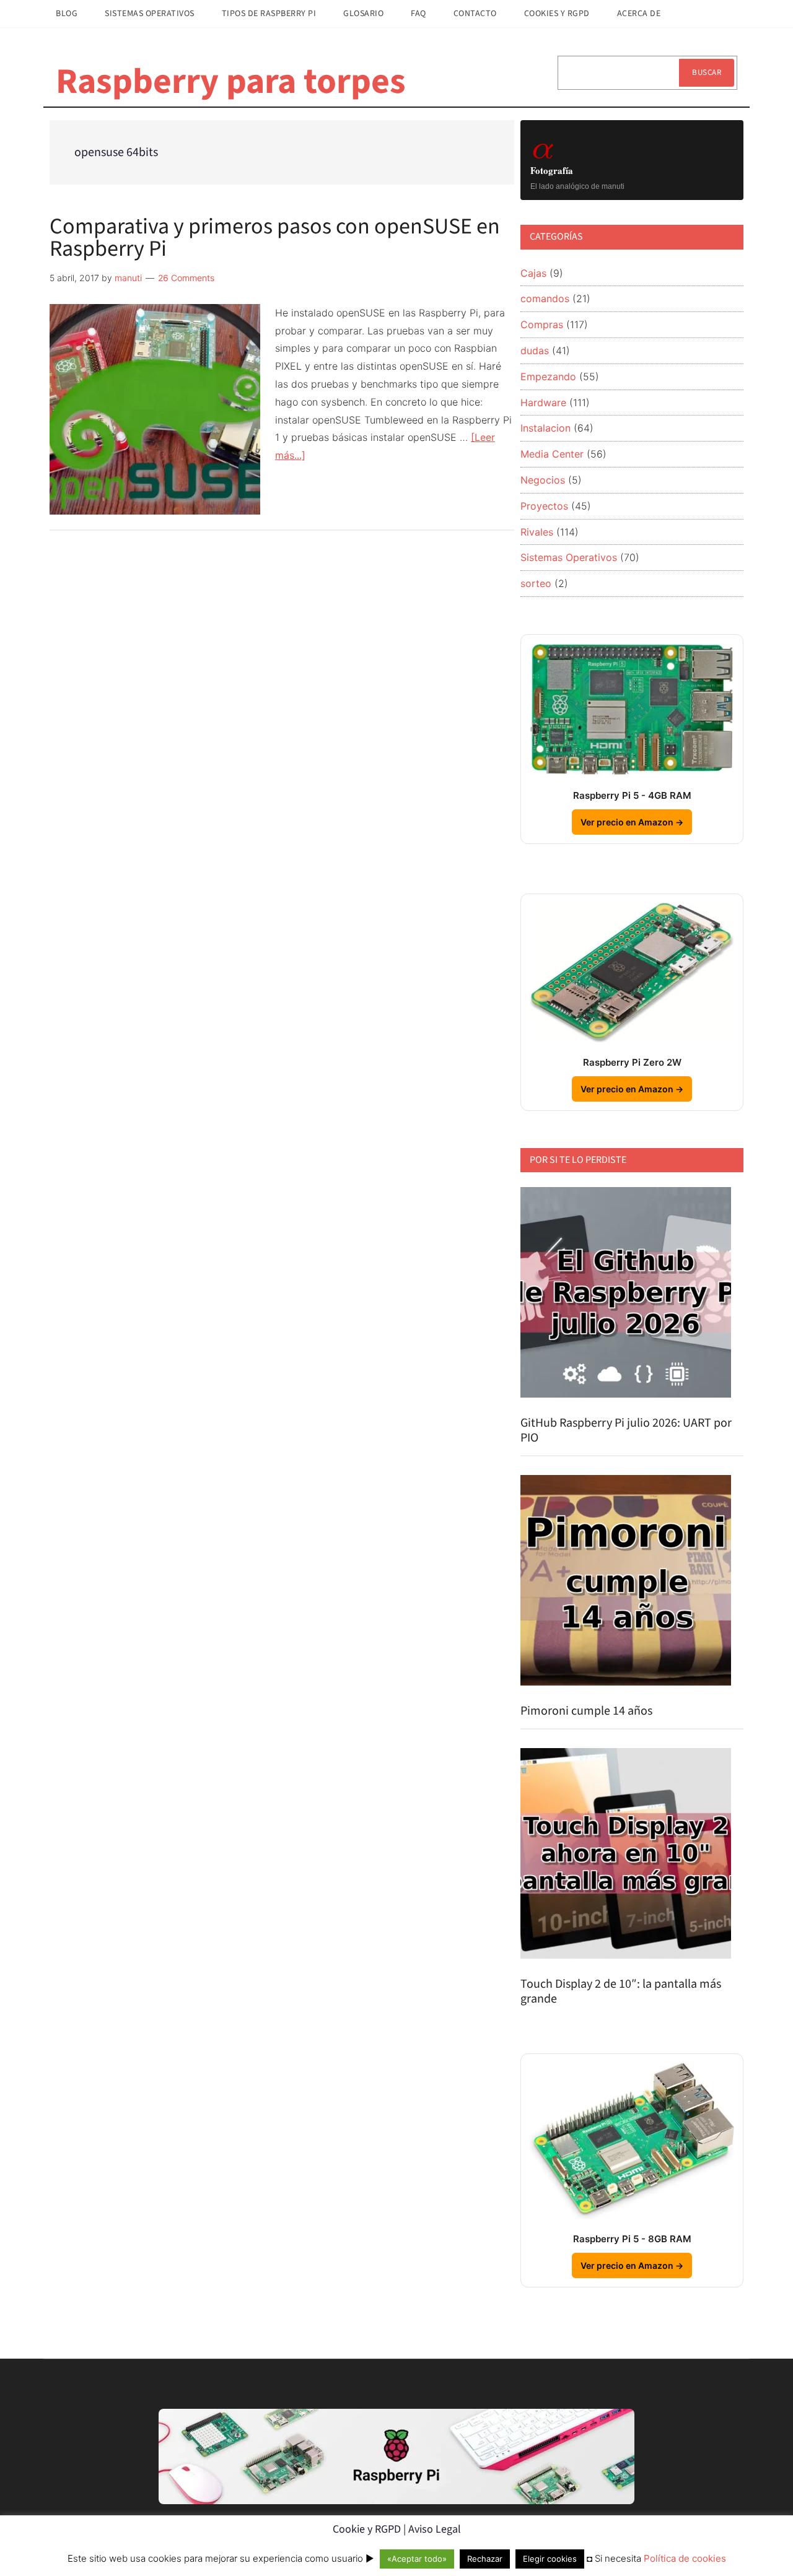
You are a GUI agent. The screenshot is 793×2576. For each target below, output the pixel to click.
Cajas (533, 273)
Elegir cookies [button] (550, 2559)
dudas (535, 350)
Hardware (543, 402)
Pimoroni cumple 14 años (586, 1711)
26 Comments (186, 278)
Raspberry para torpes (231, 82)
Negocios (543, 480)
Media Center (552, 454)
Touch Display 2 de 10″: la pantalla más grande (621, 1991)
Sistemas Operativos (569, 557)
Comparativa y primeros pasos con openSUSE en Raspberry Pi (275, 237)
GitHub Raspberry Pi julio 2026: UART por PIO (626, 1430)
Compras (542, 324)
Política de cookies (685, 2558)
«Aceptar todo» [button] (417, 2559)
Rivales (537, 532)
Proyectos (544, 506)
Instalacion (545, 428)
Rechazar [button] (485, 2559)
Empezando (548, 376)
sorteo (536, 583)
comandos (545, 298)
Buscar (707, 72)
